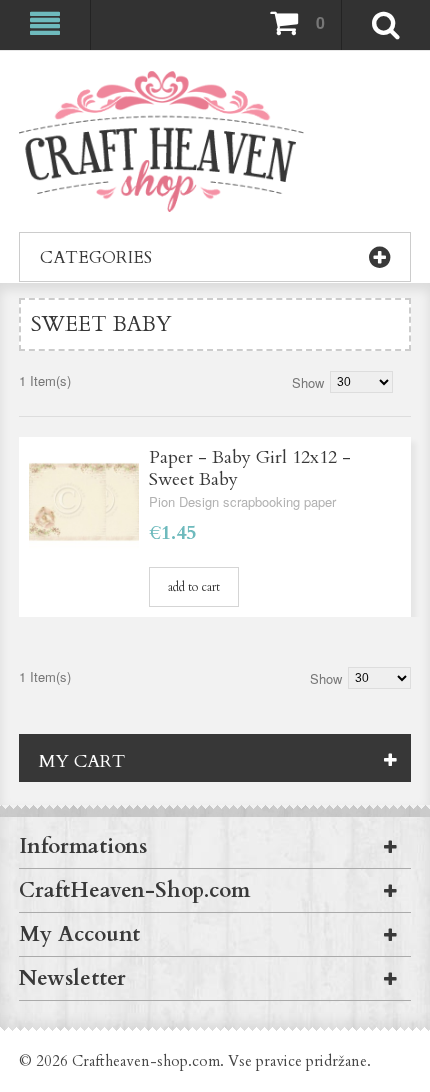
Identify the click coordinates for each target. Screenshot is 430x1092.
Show (308, 382)
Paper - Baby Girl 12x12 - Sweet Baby (250, 468)
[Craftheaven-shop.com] (161, 141)
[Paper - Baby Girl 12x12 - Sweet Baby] (84, 502)
